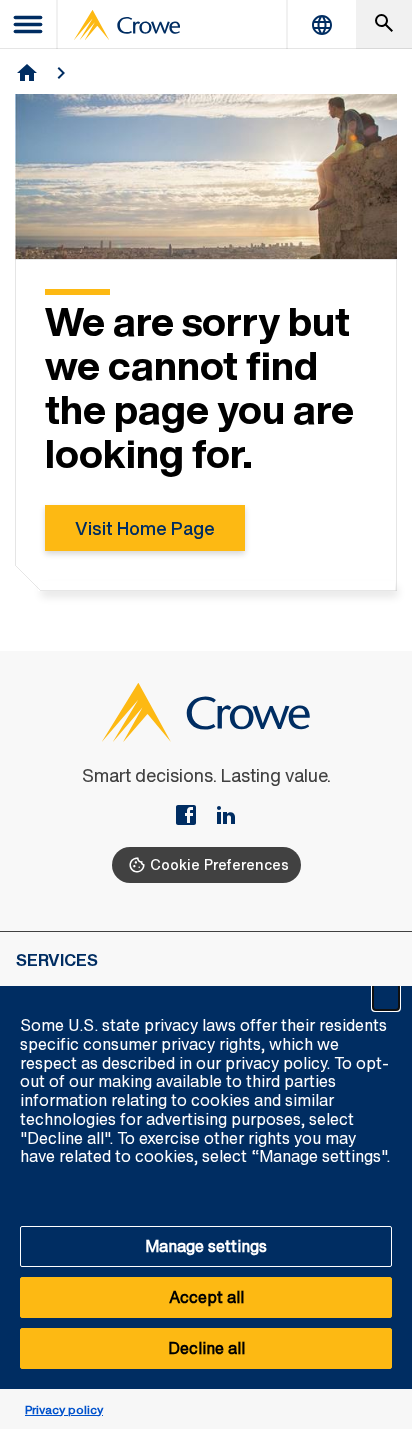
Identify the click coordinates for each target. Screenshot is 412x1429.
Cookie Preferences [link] (219, 864)
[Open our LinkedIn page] (226, 817)
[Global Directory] (322, 24)
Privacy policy (64, 1409)
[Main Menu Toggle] (29, 24)
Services (57, 960)
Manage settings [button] (206, 1246)
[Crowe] (127, 25)
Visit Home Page (145, 528)
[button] (386, 997)
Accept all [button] (206, 1297)
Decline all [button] (206, 1348)
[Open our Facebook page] (194, 817)
